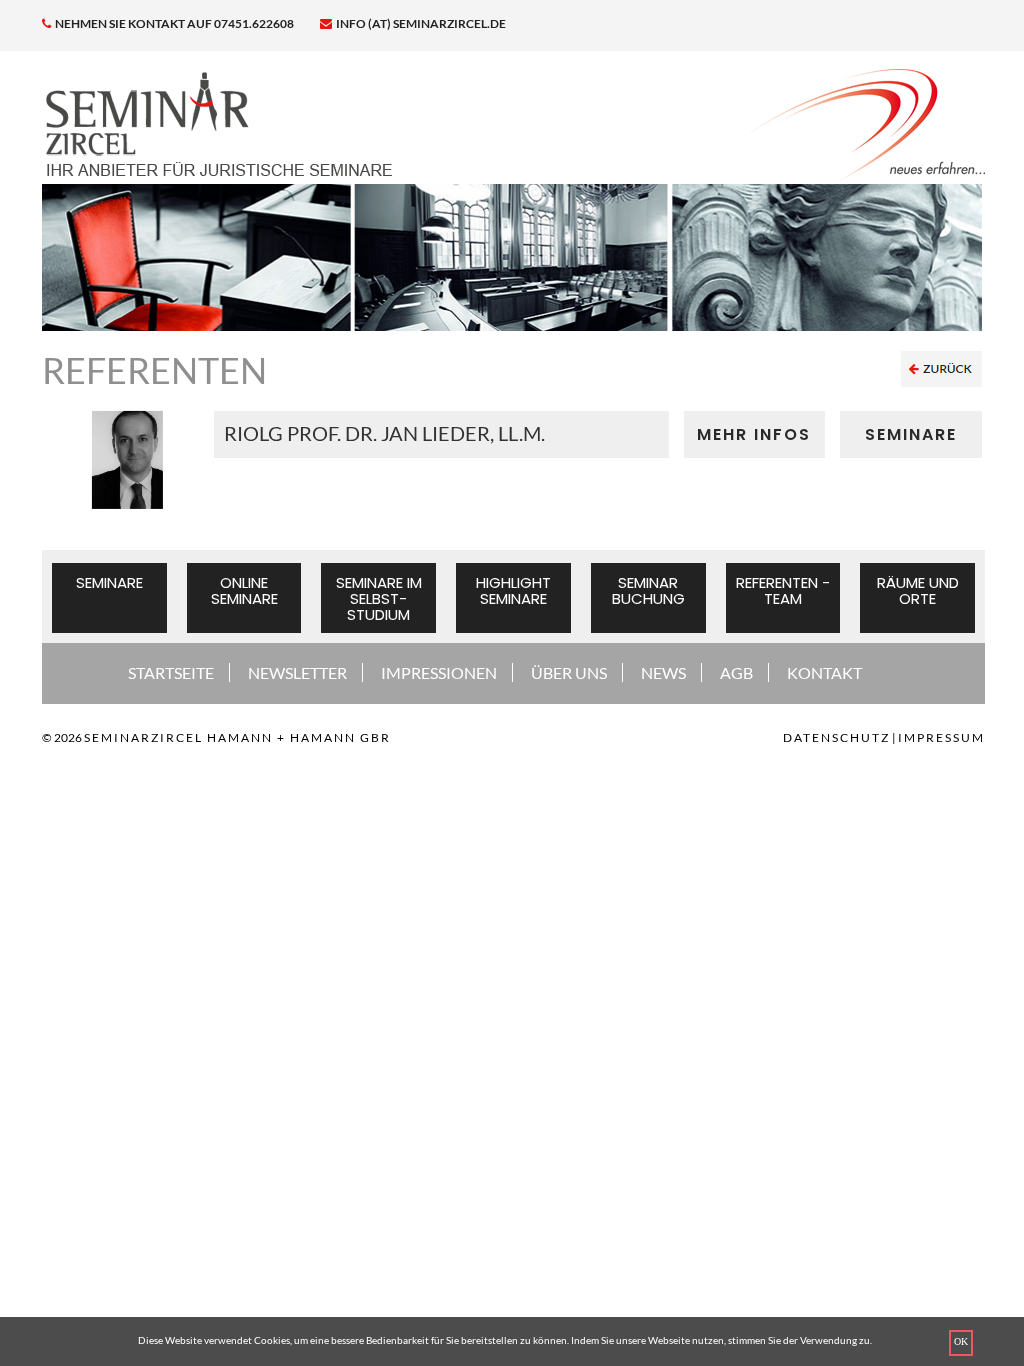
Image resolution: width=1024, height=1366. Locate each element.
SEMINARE (911, 434)
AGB (736, 672)
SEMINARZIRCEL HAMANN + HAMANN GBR (237, 737)
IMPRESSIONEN (439, 672)
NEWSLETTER (297, 672)
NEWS (663, 672)
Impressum (941, 737)
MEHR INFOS (754, 434)
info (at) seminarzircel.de (420, 23)
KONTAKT (824, 672)
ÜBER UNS (569, 672)
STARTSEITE (171, 672)
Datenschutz (836, 737)
